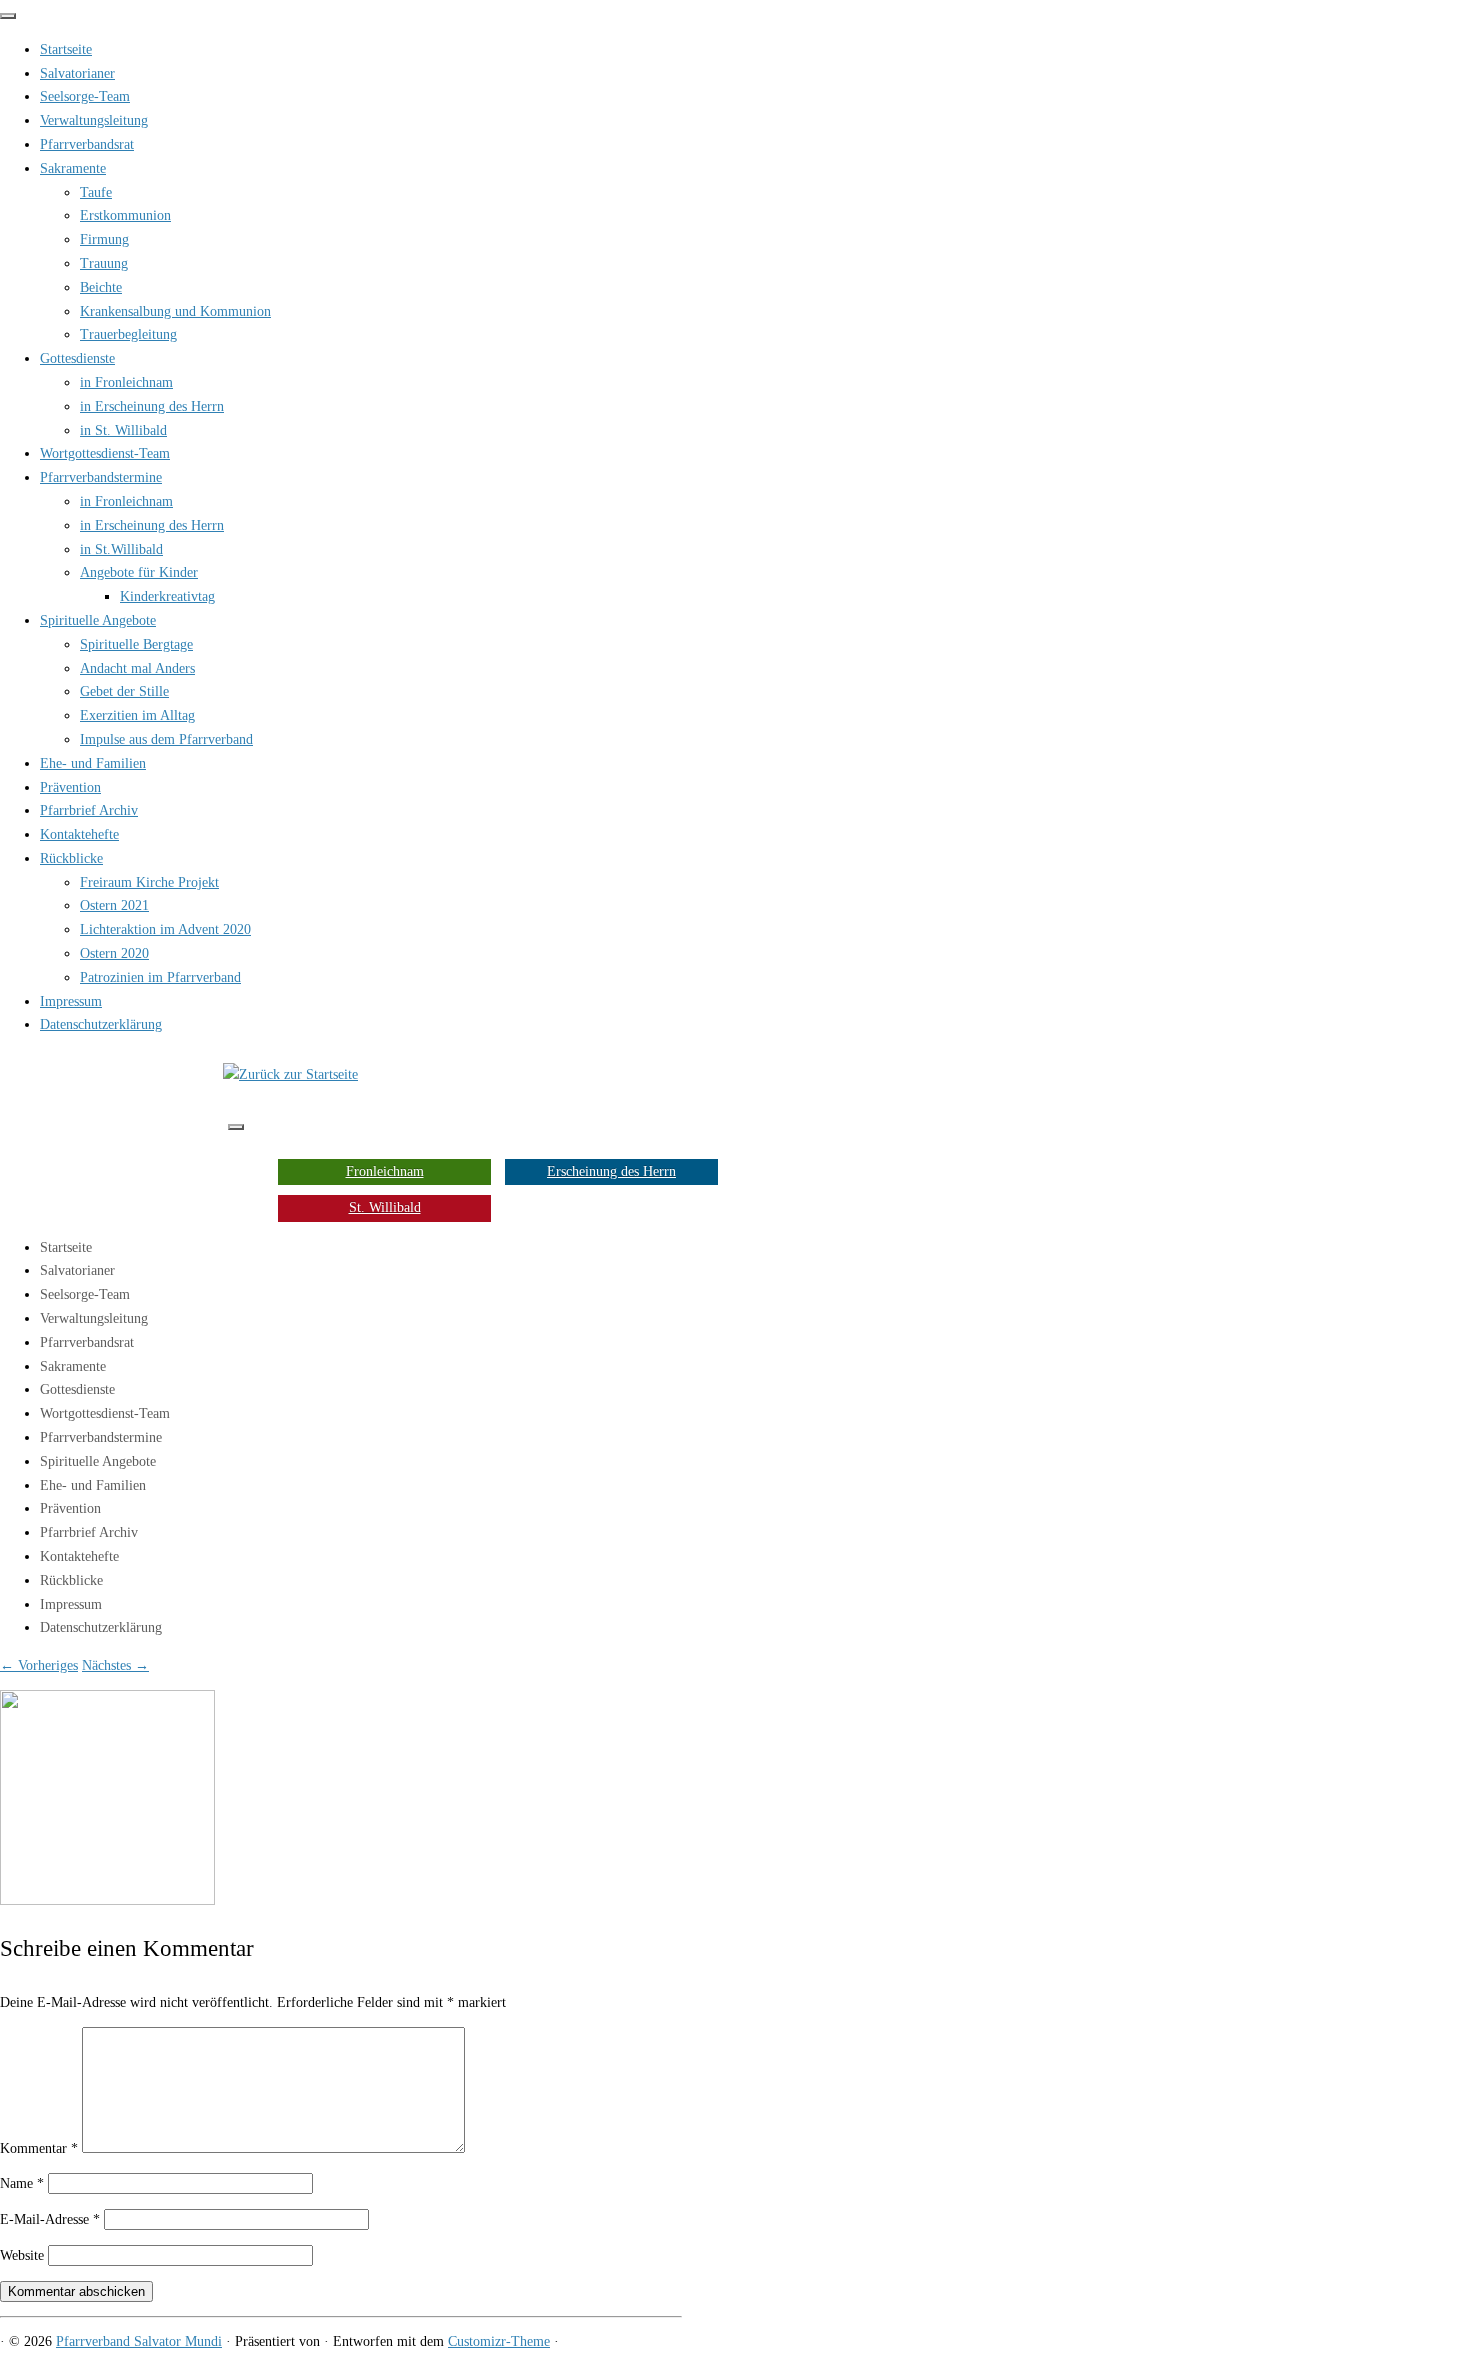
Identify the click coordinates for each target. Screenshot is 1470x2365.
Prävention (70, 787)
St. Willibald (385, 1207)
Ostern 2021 (114, 905)
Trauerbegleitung (128, 334)
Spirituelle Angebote (98, 620)
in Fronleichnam (126, 382)
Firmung (104, 239)
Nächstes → (115, 1665)
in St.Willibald (121, 549)
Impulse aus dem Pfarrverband (166, 739)
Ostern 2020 (114, 953)
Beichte (101, 287)
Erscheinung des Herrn (611, 1171)
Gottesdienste (77, 358)
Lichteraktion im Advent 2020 (165, 929)
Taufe (96, 192)
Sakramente (73, 168)
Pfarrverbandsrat (87, 144)
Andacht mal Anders (137, 668)
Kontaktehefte (79, 834)
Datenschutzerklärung (101, 1024)
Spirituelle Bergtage (136, 644)
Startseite (66, 49)
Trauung (104, 263)
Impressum (71, 1001)
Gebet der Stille (124, 691)
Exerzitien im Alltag (137, 715)
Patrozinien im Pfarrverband (160, 977)
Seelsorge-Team (85, 96)
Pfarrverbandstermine (101, 477)
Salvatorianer (77, 73)
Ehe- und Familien (93, 763)
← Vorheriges (39, 1665)
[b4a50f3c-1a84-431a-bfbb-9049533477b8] (107, 1900)
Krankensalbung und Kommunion (175, 311)
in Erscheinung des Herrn (152, 406)
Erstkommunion (125, 215)
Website (22, 2255)
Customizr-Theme (499, 2341)
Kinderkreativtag (167, 596)
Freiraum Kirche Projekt (149, 882)
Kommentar (39, 2148)
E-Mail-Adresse (50, 2219)
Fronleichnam (385, 1171)
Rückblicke (71, 858)
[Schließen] (8, 16)
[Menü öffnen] (236, 1127)
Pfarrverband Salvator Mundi (139, 2341)
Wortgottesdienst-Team (105, 453)
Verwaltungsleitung (94, 120)
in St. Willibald (123, 430)
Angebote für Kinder (139, 572)
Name (22, 2183)
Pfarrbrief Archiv (89, 810)
